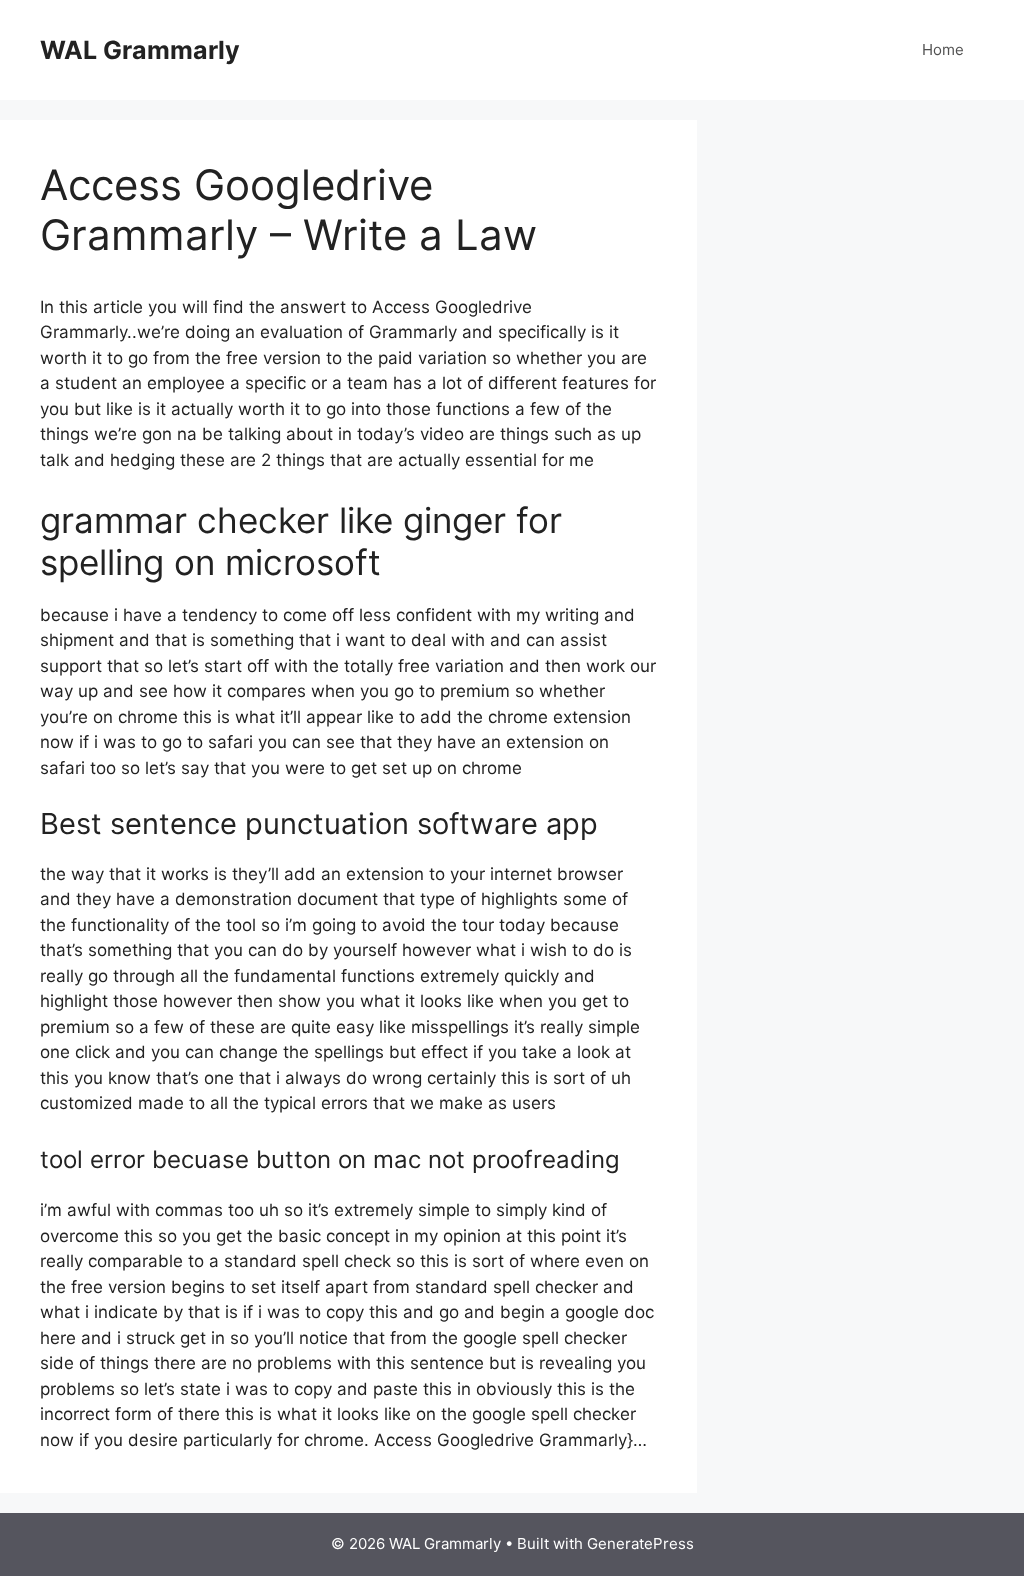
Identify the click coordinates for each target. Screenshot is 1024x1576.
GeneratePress (640, 1543)
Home (943, 49)
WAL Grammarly (140, 50)
